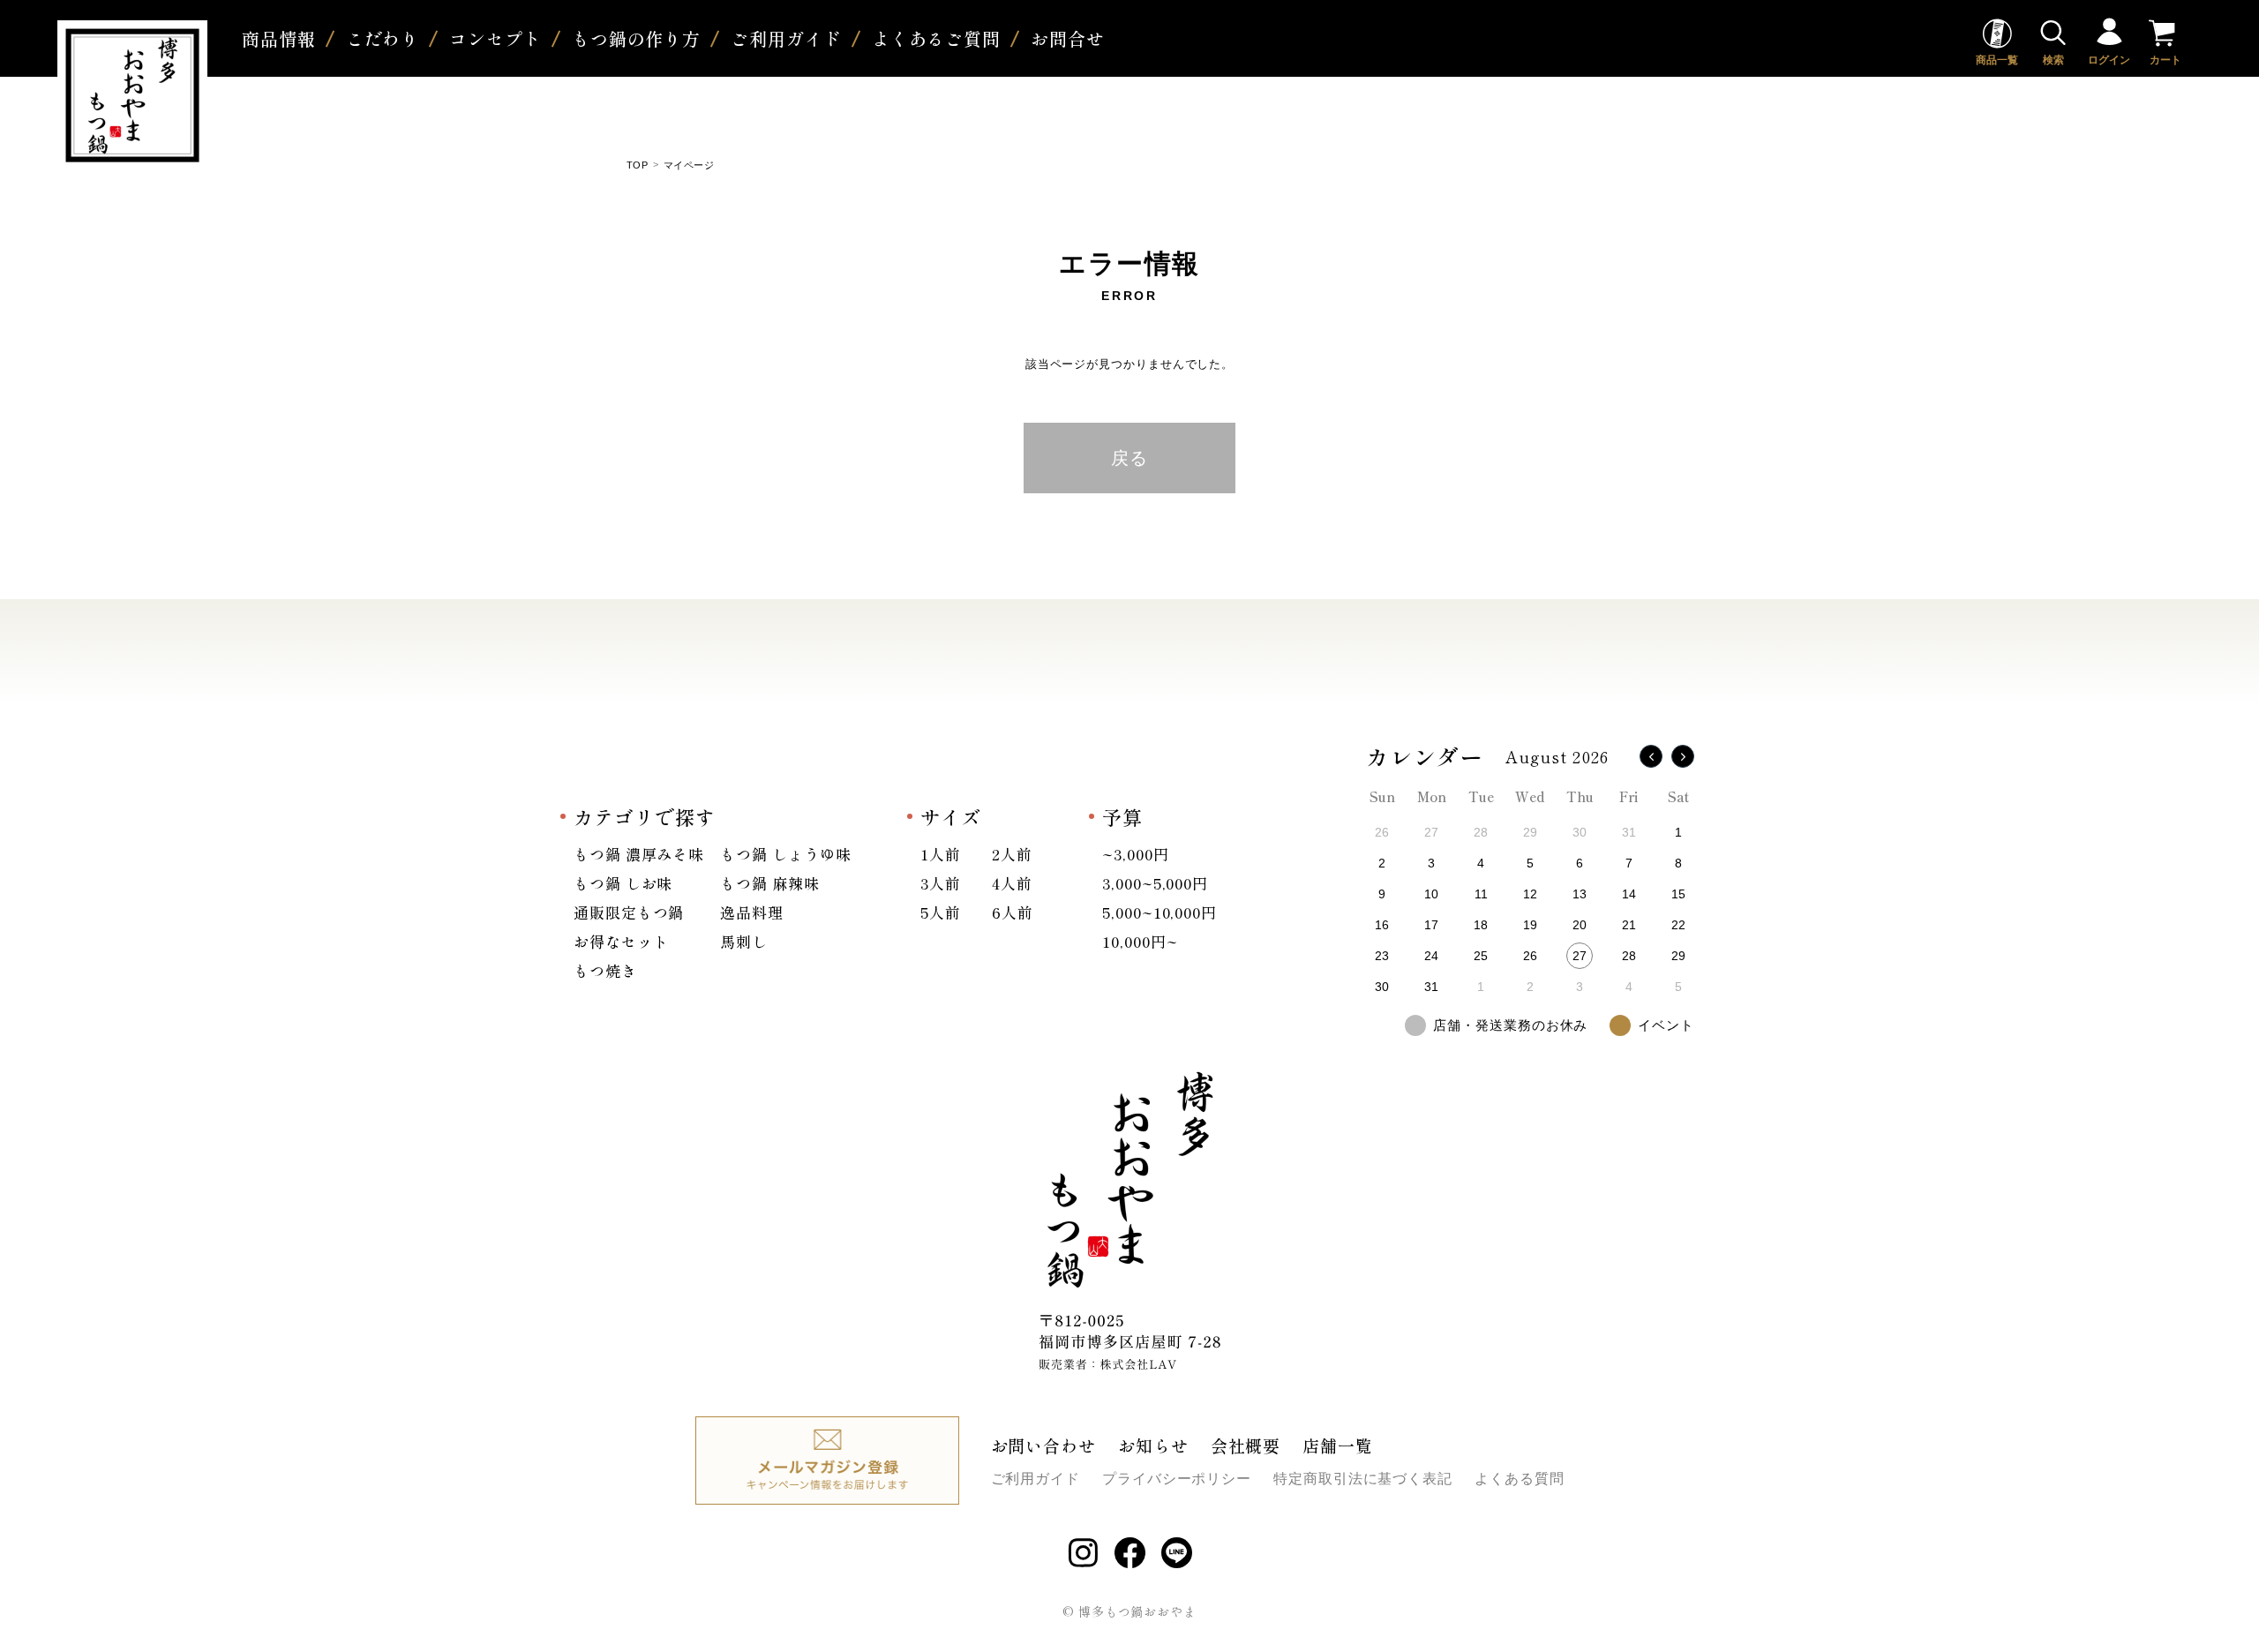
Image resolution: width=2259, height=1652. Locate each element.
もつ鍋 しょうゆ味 (785, 854)
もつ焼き (605, 970)
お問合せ (1068, 38)
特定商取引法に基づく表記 (1363, 1479)
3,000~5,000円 (1155, 883)
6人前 (1013, 912)
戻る (1129, 458)
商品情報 (279, 38)
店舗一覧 (1338, 1445)
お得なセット (621, 941)
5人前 (941, 912)
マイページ (689, 165)
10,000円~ (1140, 941)
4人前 (1012, 883)
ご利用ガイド (786, 38)
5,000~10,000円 (1160, 912)
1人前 (941, 854)
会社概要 (1246, 1445)
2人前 (1012, 854)
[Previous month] (1651, 756)
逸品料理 (752, 912)
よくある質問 (1519, 1479)
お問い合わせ (1043, 1445)
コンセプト (495, 38)
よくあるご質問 (936, 38)
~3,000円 (1135, 854)
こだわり (383, 38)
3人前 (941, 883)
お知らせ (1153, 1445)
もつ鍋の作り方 (636, 38)
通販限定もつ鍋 (629, 912)
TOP (637, 165)
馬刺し (744, 941)
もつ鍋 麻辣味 (769, 883)
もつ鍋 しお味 (623, 883)
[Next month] (1683, 756)
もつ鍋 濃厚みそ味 (639, 854)
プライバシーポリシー (1177, 1479)
